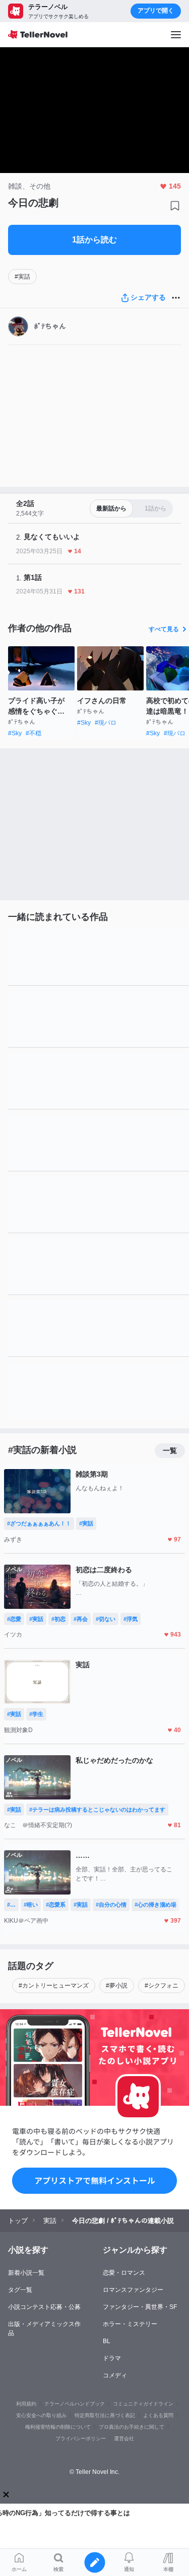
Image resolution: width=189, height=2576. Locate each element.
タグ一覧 (20, 2290)
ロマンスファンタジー (133, 2290)
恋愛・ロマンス (124, 2273)
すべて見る (164, 629)
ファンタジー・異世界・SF (140, 2307)
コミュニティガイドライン (143, 2404)
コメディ (115, 2375)
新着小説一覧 (26, 2273)
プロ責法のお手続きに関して (132, 2427)
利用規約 (26, 2404)
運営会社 (124, 2438)
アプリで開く (156, 11)
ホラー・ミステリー (130, 2324)
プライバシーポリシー (81, 2438)
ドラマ (112, 2358)
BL (107, 2341)
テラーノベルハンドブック (75, 2404)
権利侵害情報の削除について (58, 2427)
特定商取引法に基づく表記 (105, 2415)
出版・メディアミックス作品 (44, 2329)
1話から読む (94, 240)
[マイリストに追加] (175, 206)
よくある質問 (158, 2415)
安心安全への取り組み (41, 2415)
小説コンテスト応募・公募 (44, 2307)
